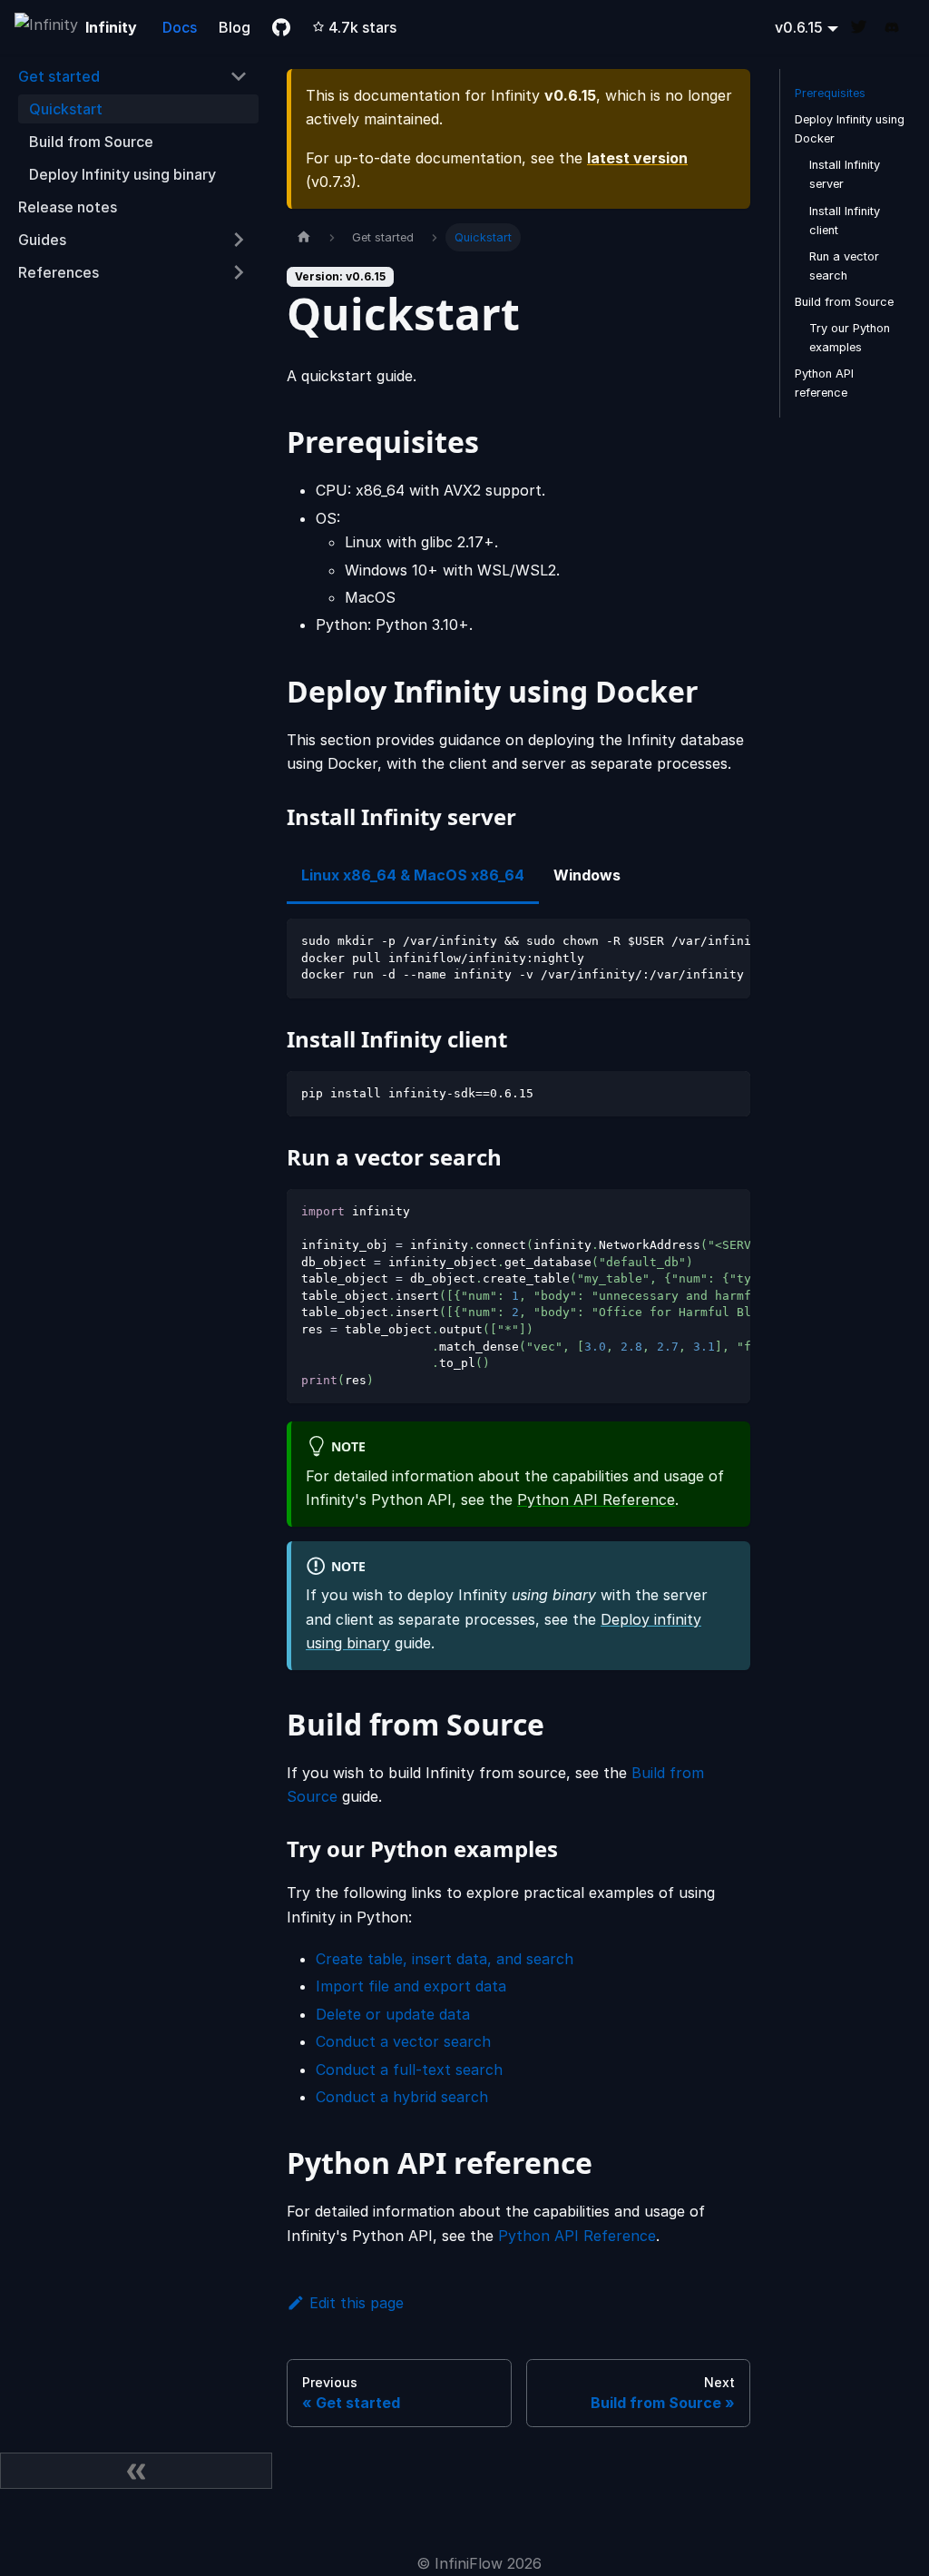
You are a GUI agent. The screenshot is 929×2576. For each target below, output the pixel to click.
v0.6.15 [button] (799, 27)
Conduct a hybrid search (402, 2097)
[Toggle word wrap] (695, 941)
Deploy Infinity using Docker (850, 129)
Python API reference (824, 383)
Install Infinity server (845, 174)
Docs (180, 27)
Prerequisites (830, 93)
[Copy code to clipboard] (728, 941)
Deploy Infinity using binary (122, 174)
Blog (235, 27)
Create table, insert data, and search (445, 1959)
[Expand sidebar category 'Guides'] (239, 240)
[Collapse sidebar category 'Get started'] (239, 76)
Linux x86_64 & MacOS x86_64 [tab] (413, 875)
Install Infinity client (845, 221)
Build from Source (91, 142)
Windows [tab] (587, 875)
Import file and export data (411, 1986)
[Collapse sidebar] (136, 2471)
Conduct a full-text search (409, 2070)
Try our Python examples (850, 338)
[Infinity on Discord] (898, 28)
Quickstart (66, 109)
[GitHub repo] (281, 27)
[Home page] (304, 237)
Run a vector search (844, 266)
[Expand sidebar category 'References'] (239, 272)
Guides (42, 240)
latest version (637, 158)
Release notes (68, 207)
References (59, 272)
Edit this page (357, 2303)
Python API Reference (596, 1499)
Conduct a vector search (403, 2041)
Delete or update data (393, 2014)
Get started (59, 76)
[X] (865, 28)
